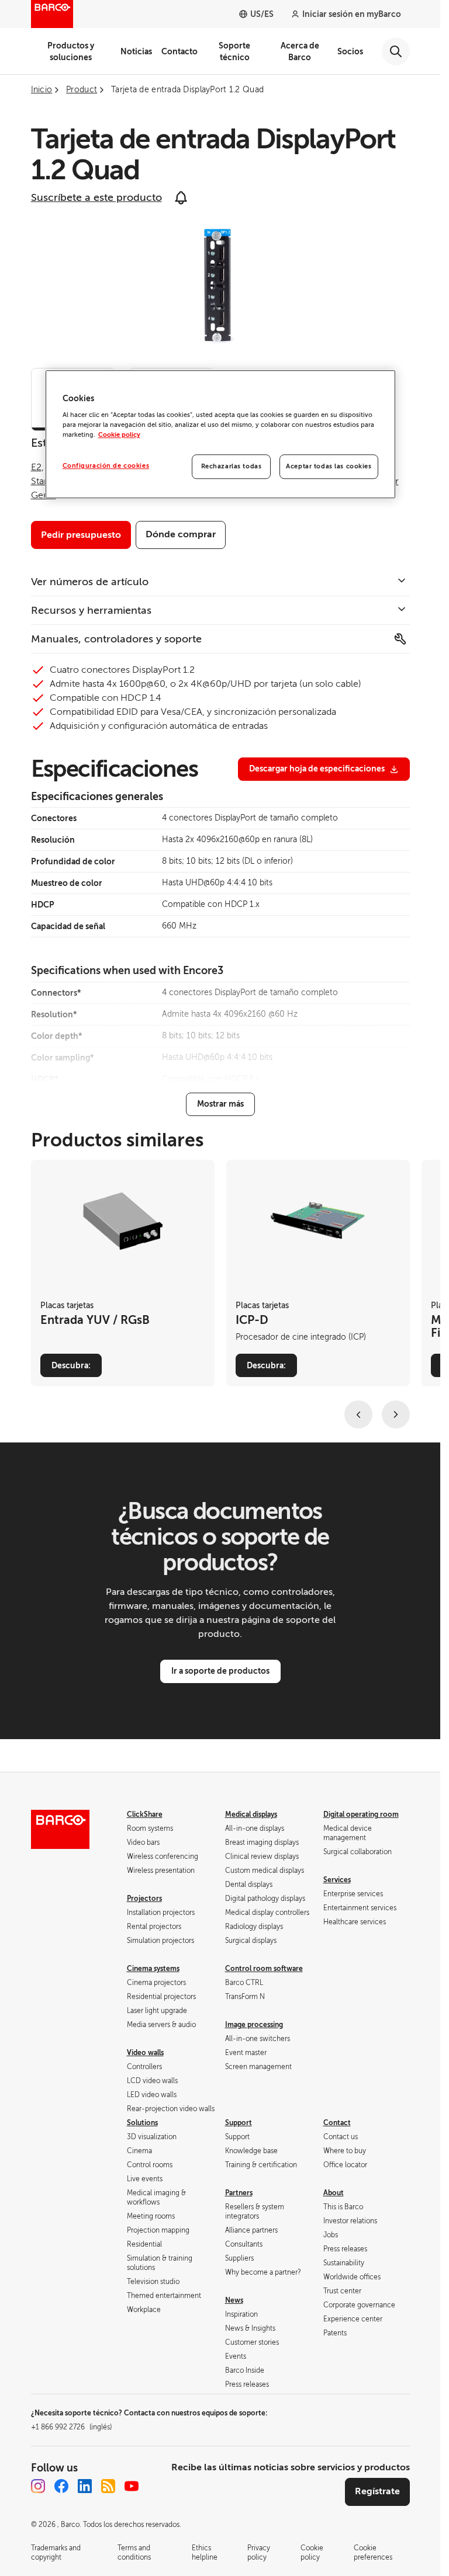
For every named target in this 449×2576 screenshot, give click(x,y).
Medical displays (251, 1814)
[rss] (108, 2486)
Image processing (254, 2025)
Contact (337, 2123)
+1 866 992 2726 (71, 2427)
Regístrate (377, 2491)
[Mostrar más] (220, 1104)
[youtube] (132, 2486)
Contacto (179, 51)
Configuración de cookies (106, 466)
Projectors (144, 1899)
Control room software (264, 1969)
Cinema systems (153, 1969)
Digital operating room (361, 1814)
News (234, 2300)
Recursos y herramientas (91, 610)
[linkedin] (85, 2486)
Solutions (142, 2123)
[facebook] (61, 2486)
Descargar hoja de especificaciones (317, 769)
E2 (36, 467)
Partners (239, 2193)
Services (337, 1880)
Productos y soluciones (71, 51)
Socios (350, 51)
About (334, 2193)
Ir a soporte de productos (220, 1671)
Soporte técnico (234, 51)
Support (239, 2123)
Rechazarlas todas (232, 467)
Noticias (136, 51)
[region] (220, 434)
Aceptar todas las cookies (329, 467)
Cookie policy (119, 435)
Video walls (145, 2053)
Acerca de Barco (300, 51)
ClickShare (145, 1814)
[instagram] (38, 2486)
